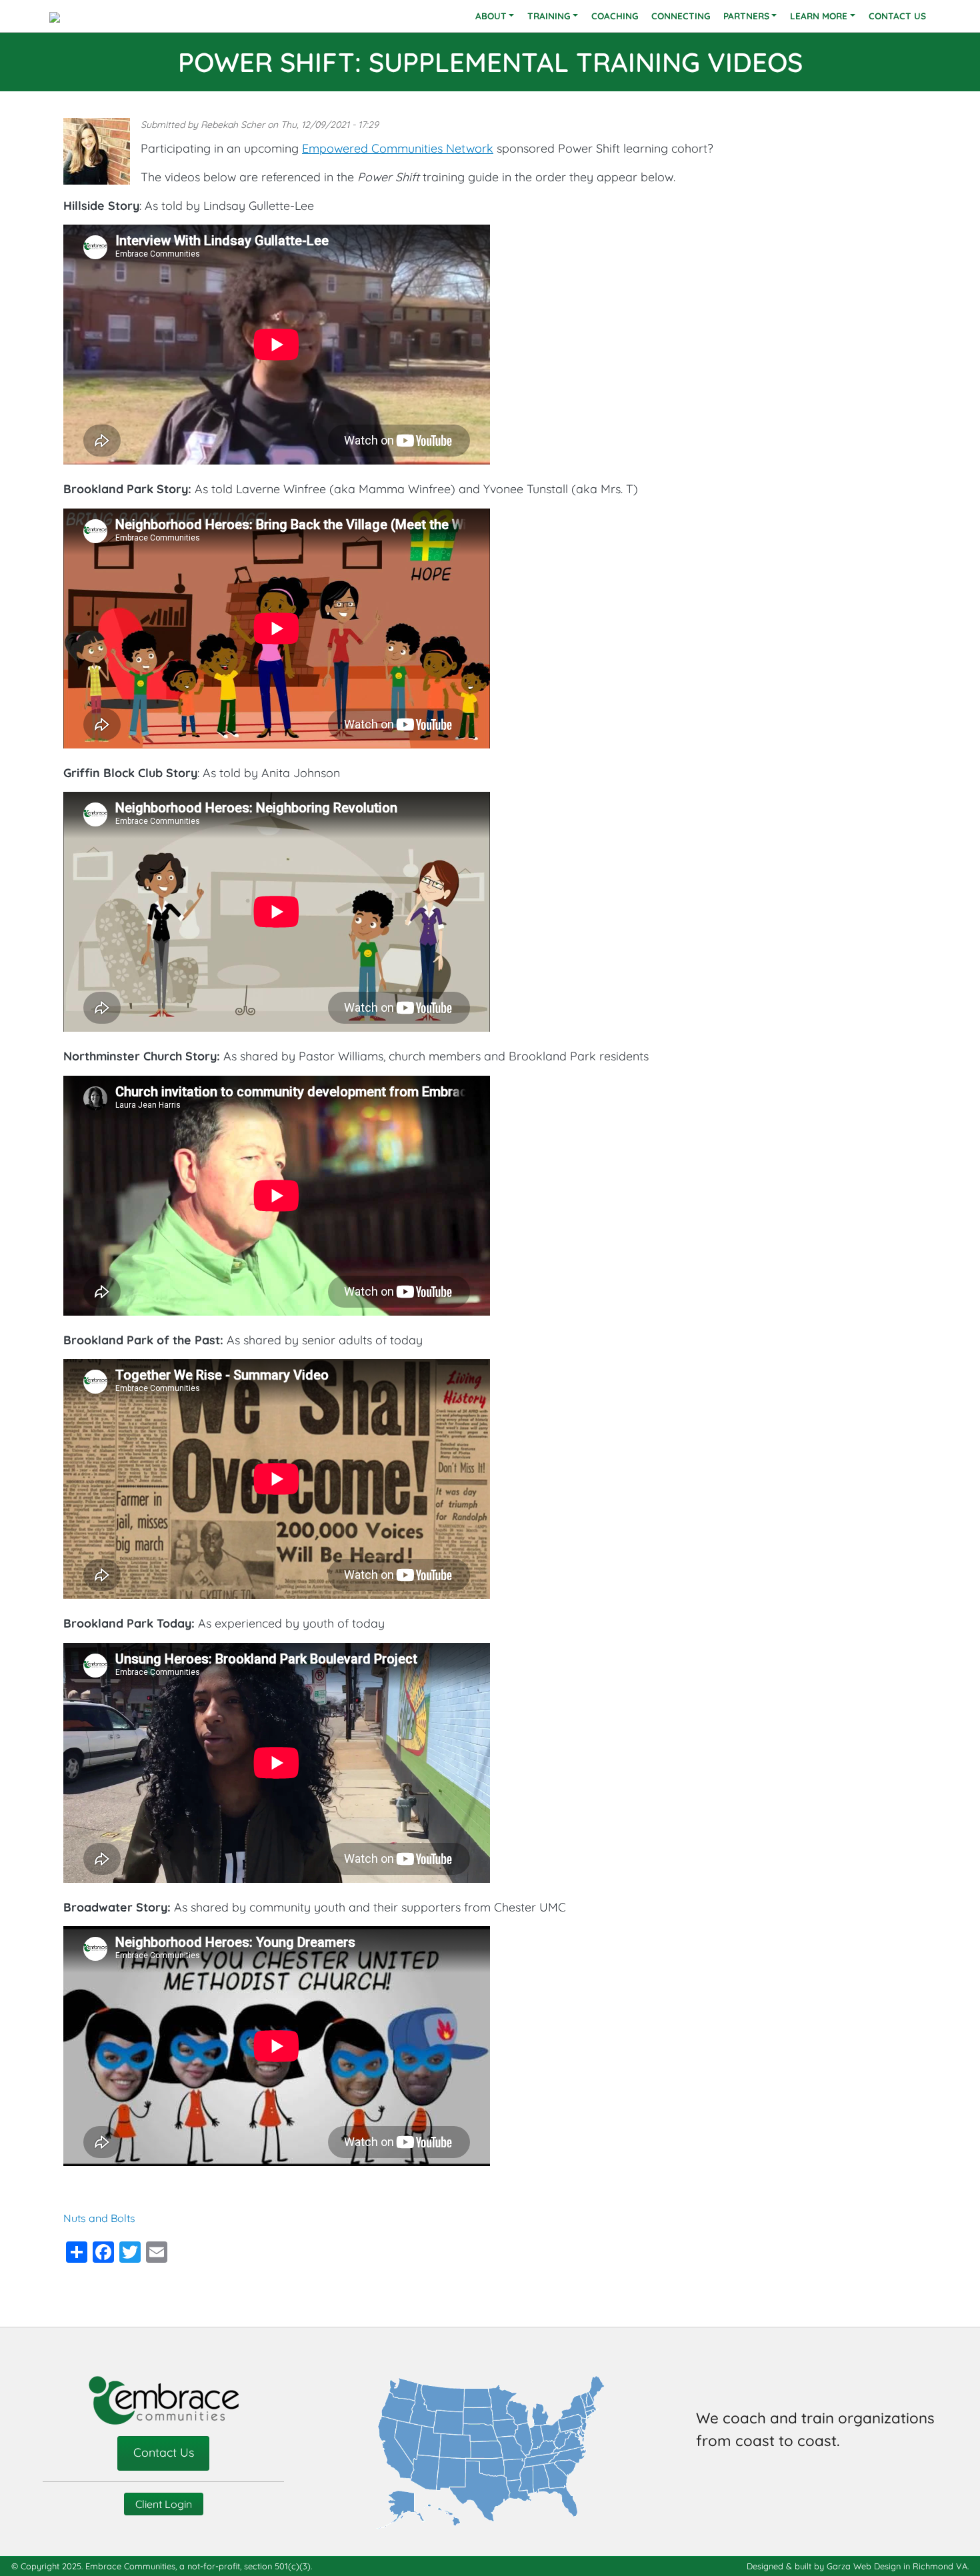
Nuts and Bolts (99, 2218)
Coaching (615, 16)
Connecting (681, 16)
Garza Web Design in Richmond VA (897, 2566)
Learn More (819, 16)
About (491, 16)
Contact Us (897, 16)
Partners (746, 16)
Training (549, 16)
